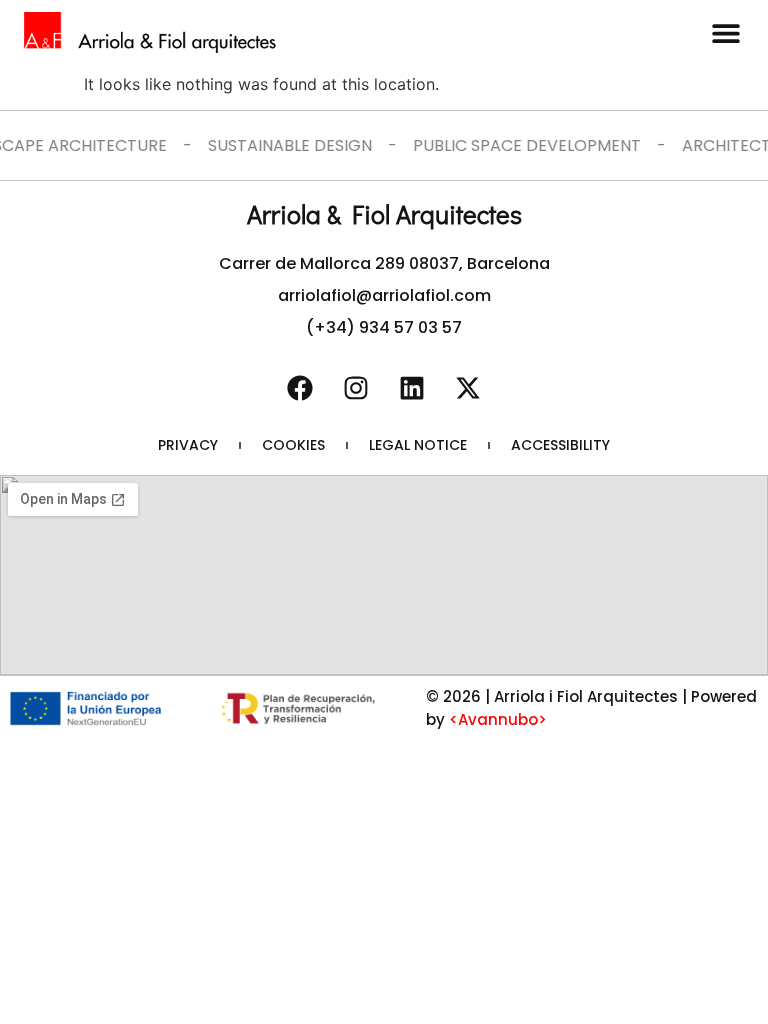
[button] (725, 32)
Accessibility (560, 445)
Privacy (188, 445)
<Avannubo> (498, 719)
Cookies (293, 445)
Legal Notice (418, 445)
